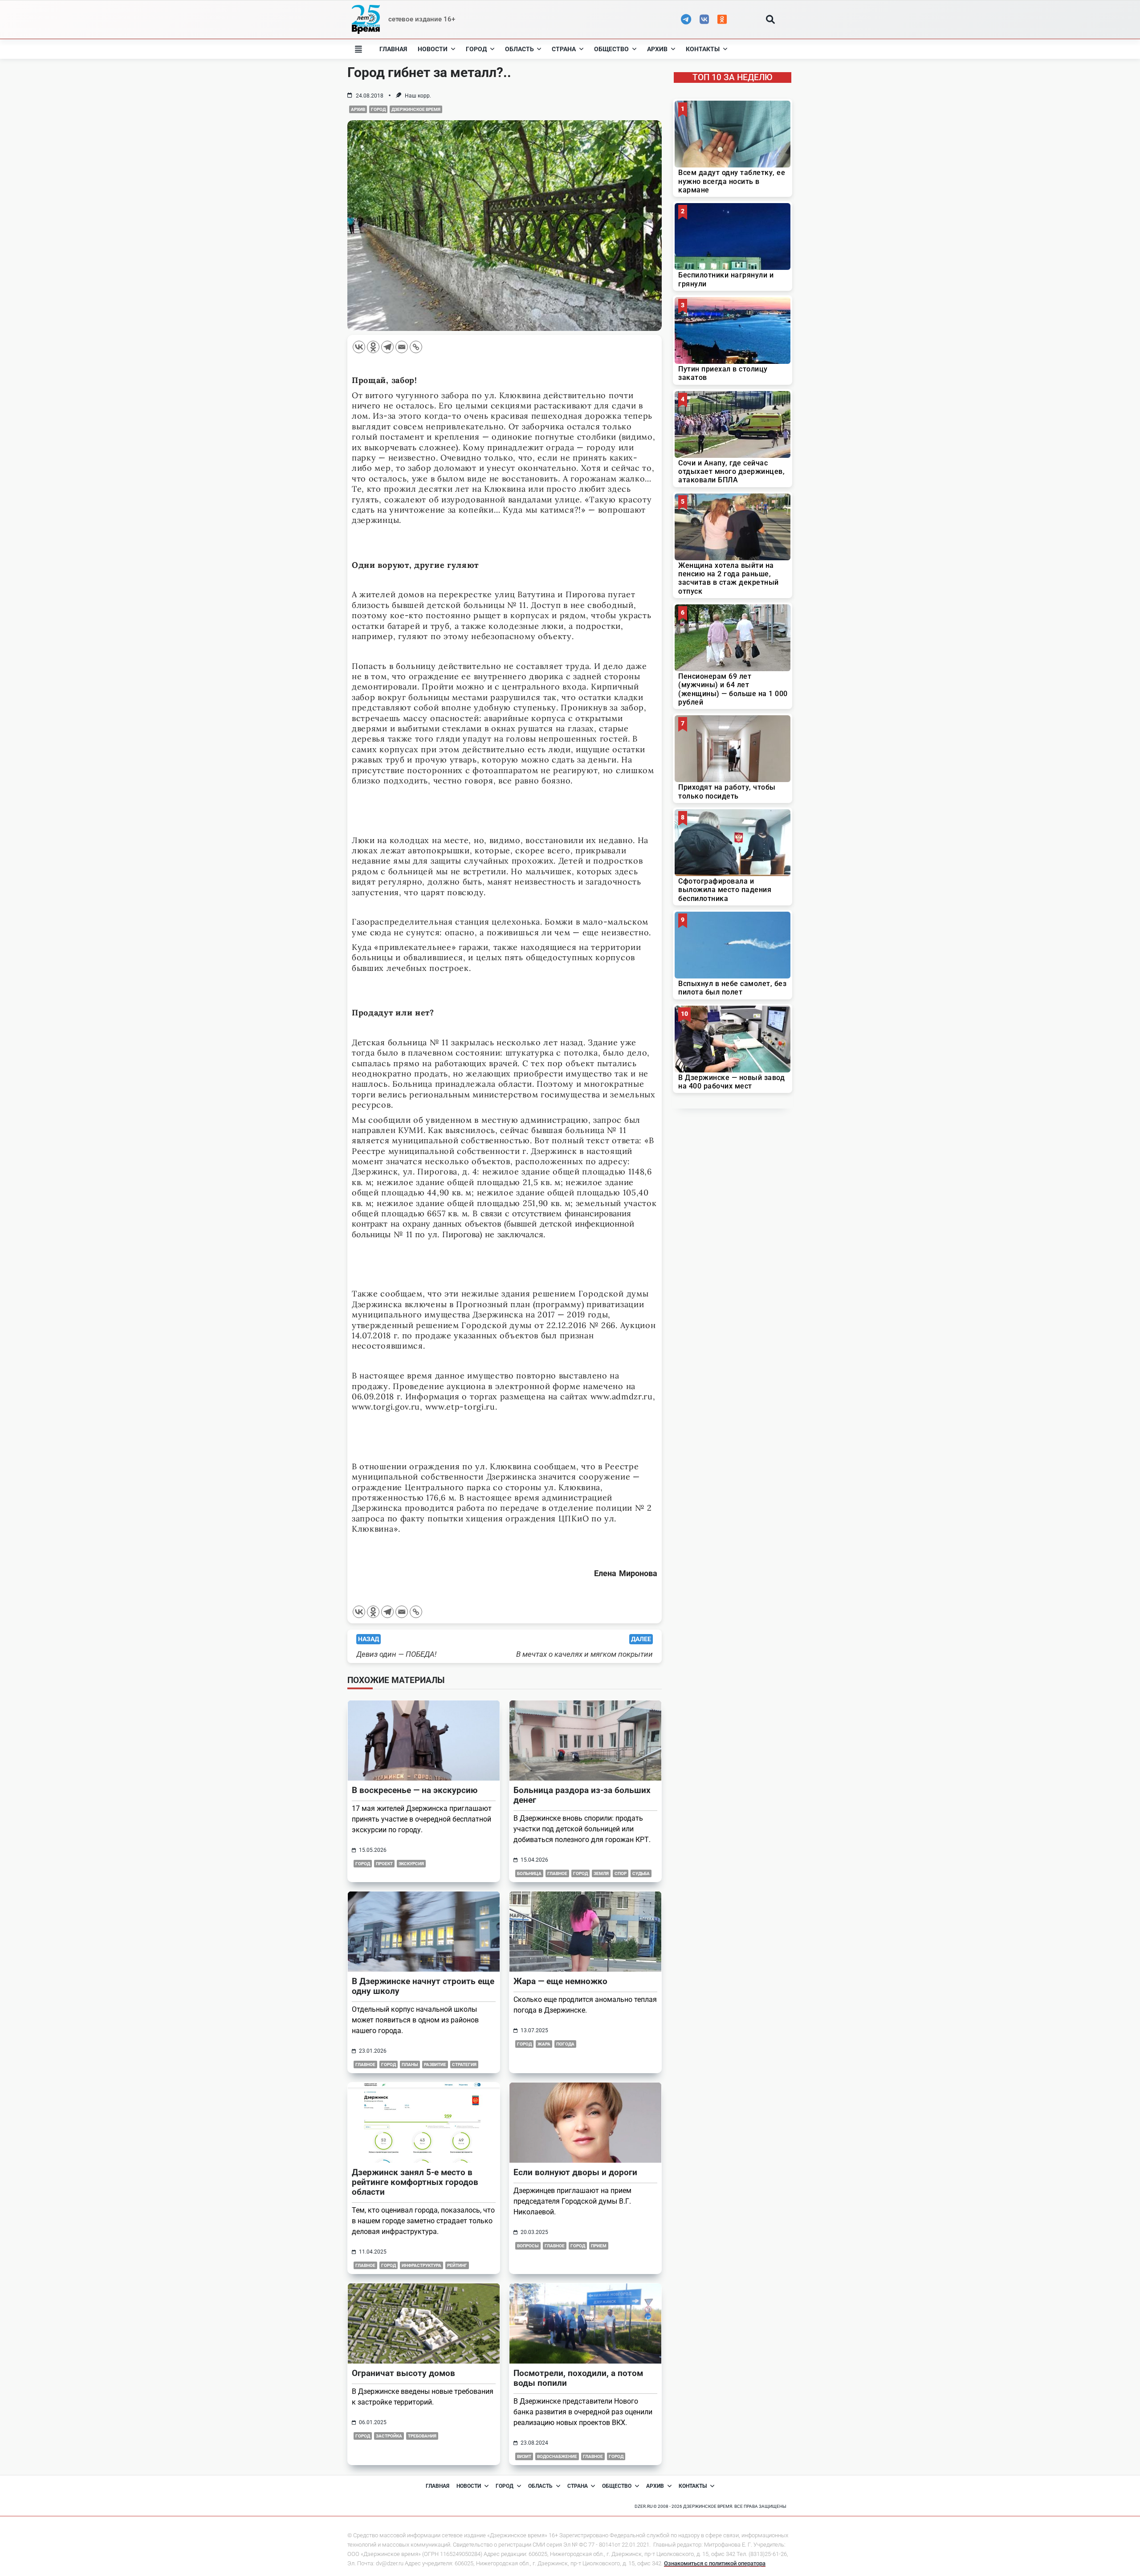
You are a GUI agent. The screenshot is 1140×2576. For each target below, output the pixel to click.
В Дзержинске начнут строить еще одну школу (423, 1986)
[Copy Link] (416, 347)
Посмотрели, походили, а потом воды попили (578, 2378)
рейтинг (457, 2265)
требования (422, 2436)
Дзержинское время (416, 109)
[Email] (402, 347)
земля (601, 1873)
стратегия (464, 2064)
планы (410, 2064)
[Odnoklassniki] (373, 347)
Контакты (703, 49)
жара (544, 2044)
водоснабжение (557, 2456)
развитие (435, 2064)
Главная (393, 49)
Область (519, 49)
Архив (657, 49)
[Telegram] (387, 347)
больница (529, 1873)
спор (621, 1873)
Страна (564, 49)
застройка (389, 2436)
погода (565, 2044)
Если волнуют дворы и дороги (575, 2172)
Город (476, 49)
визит (524, 2456)
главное (557, 1873)
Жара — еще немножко (560, 1981)
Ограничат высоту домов (403, 2373)
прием (599, 2246)
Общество (611, 49)
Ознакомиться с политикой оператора (715, 2563)
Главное (365, 2265)
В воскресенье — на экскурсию (415, 1790)
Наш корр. (418, 96)
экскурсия (411, 1864)
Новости (433, 49)
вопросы (528, 2246)
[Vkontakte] (359, 347)
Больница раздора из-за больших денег (582, 1795)
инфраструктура (421, 2265)
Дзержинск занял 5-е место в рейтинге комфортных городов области (415, 2182)
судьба (641, 1873)
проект (384, 1864)
